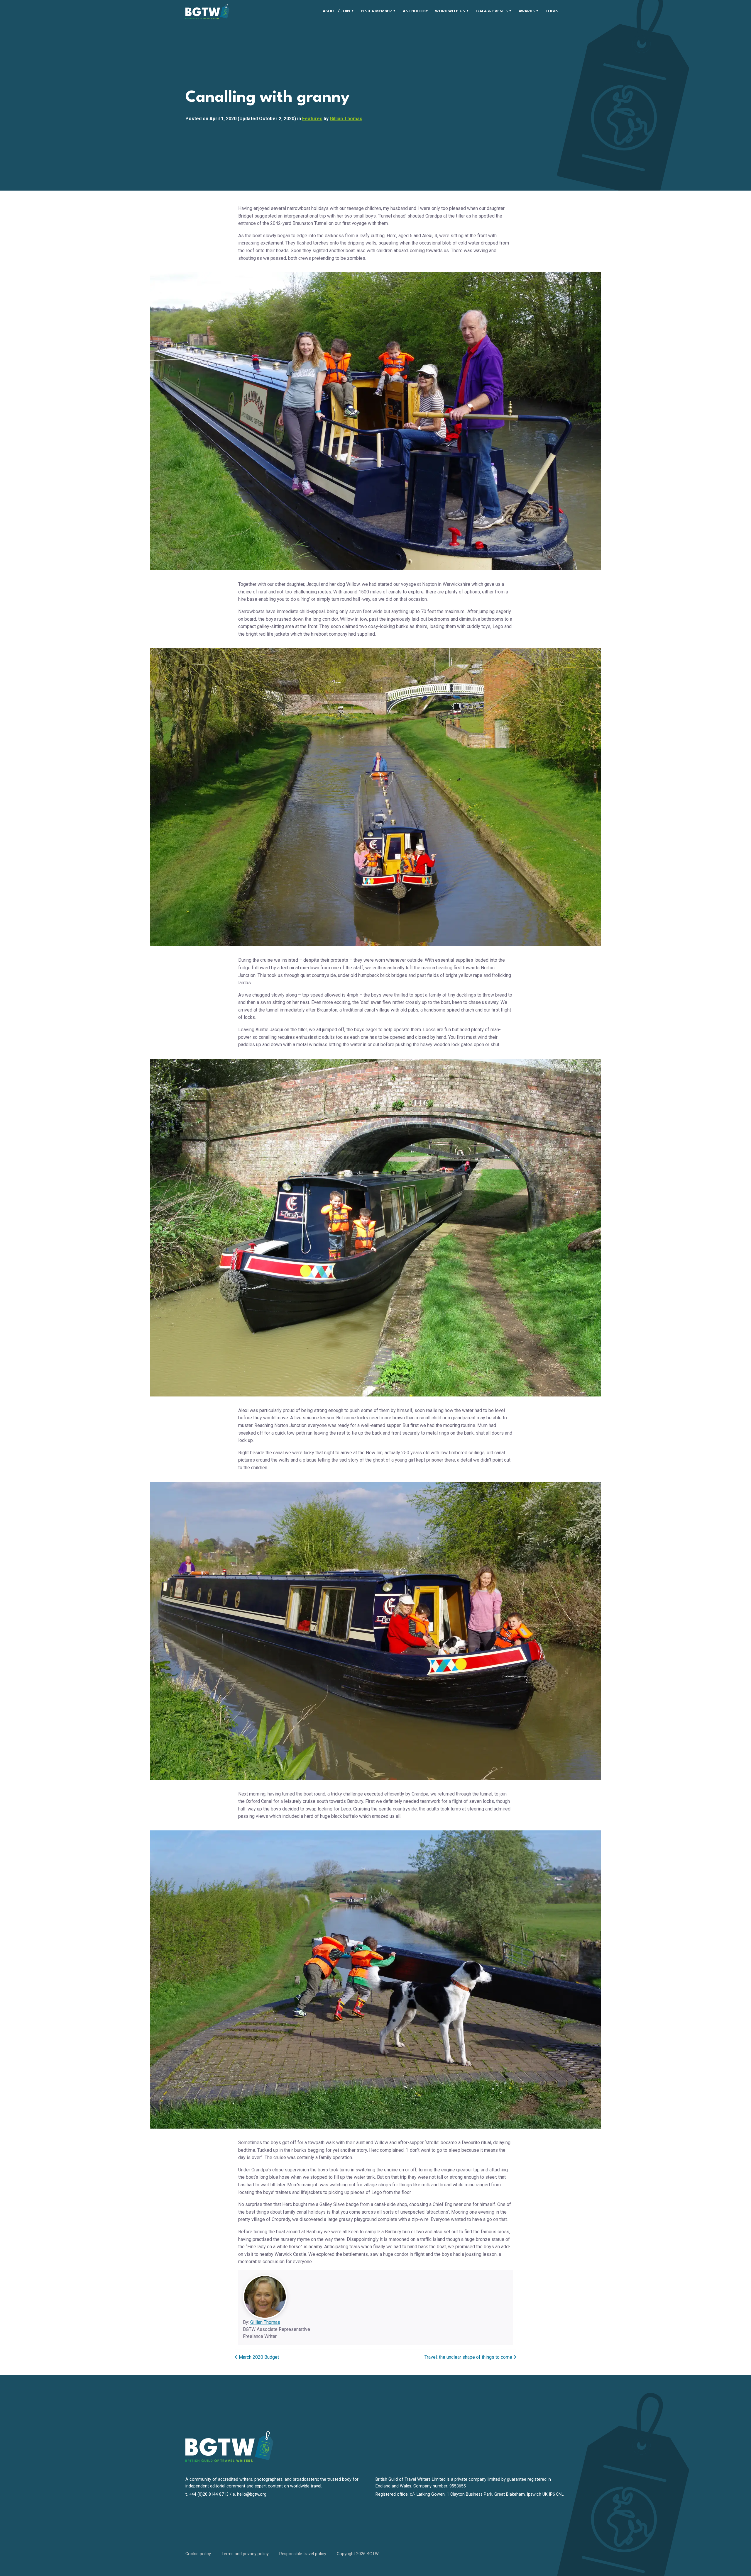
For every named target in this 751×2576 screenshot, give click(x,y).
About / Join (336, 11)
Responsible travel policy (303, 2554)
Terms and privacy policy (245, 2554)
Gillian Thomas (346, 119)
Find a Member (377, 11)
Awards (527, 11)
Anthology (415, 11)
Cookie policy (198, 2554)
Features (312, 119)
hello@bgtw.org (252, 2494)
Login (552, 11)
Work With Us (450, 11)
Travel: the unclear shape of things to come (469, 2357)
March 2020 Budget (258, 2357)
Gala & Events (492, 11)
